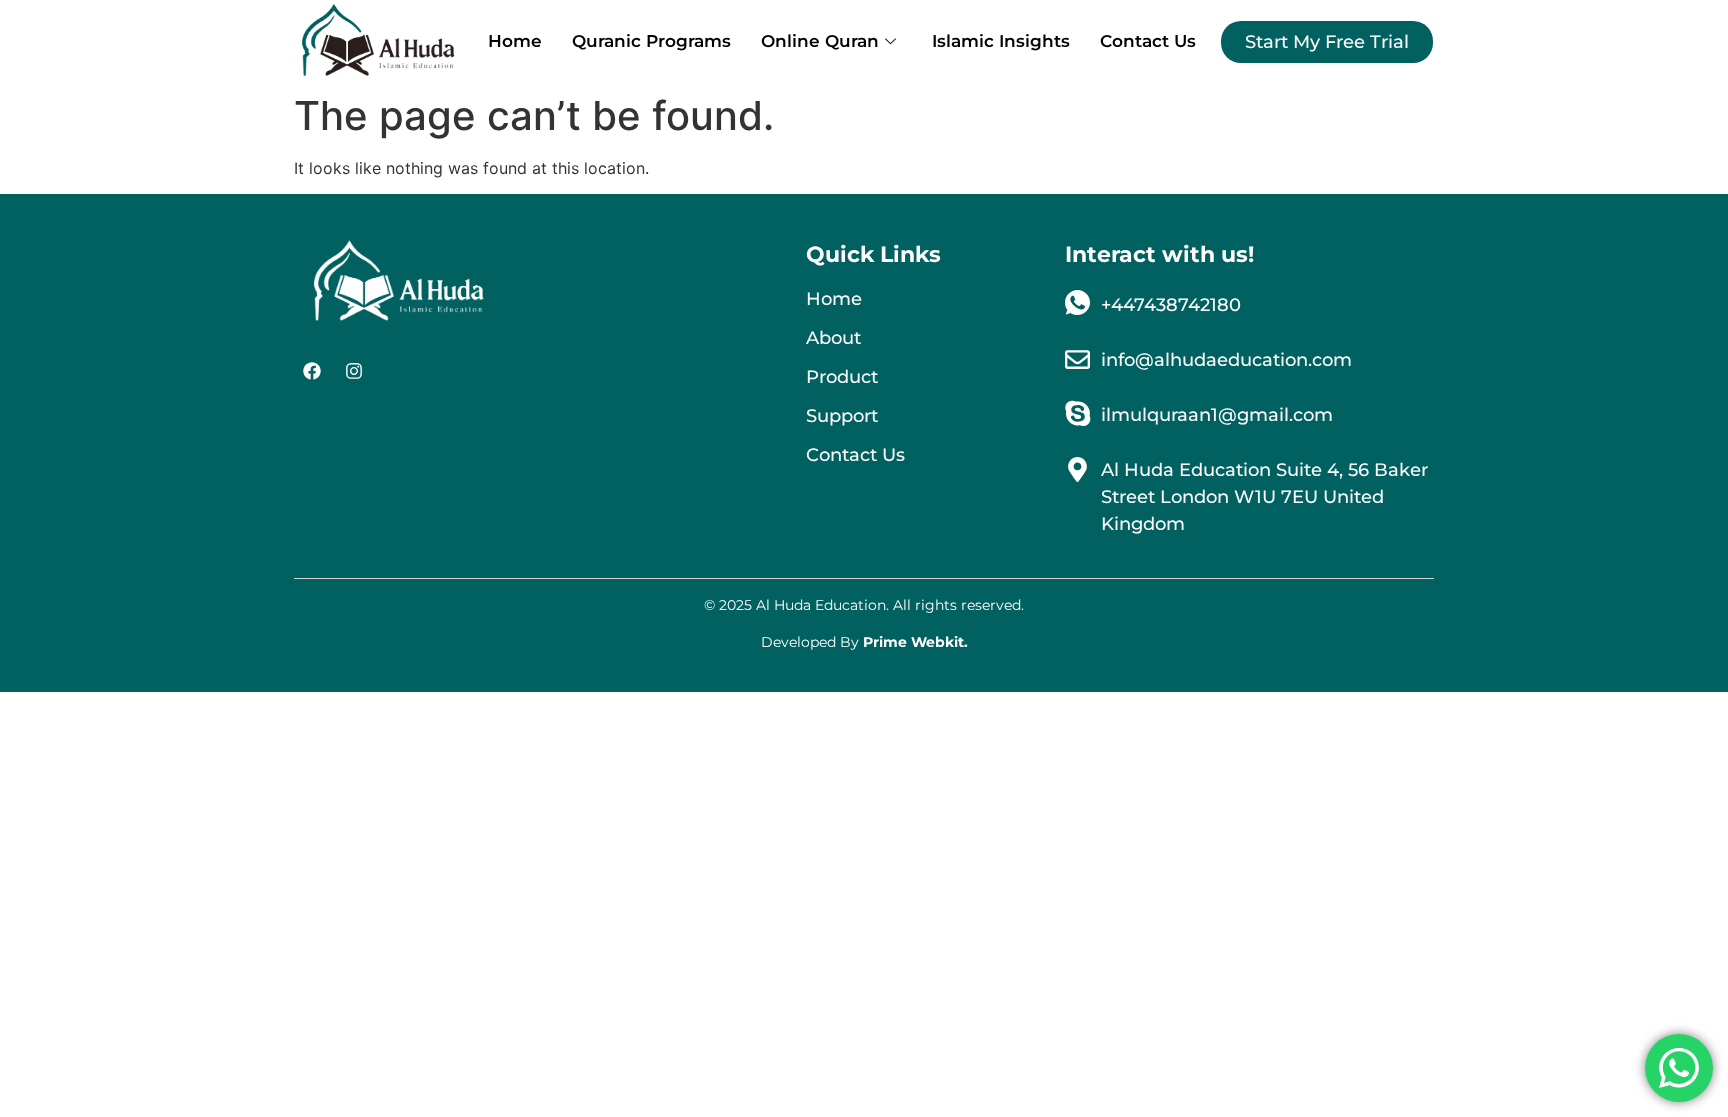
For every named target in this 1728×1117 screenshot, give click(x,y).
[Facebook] (312, 371)
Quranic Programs (651, 41)
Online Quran (820, 41)
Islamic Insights (1001, 41)
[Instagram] (354, 371)
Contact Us (1148, 41)
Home (515, 41)
